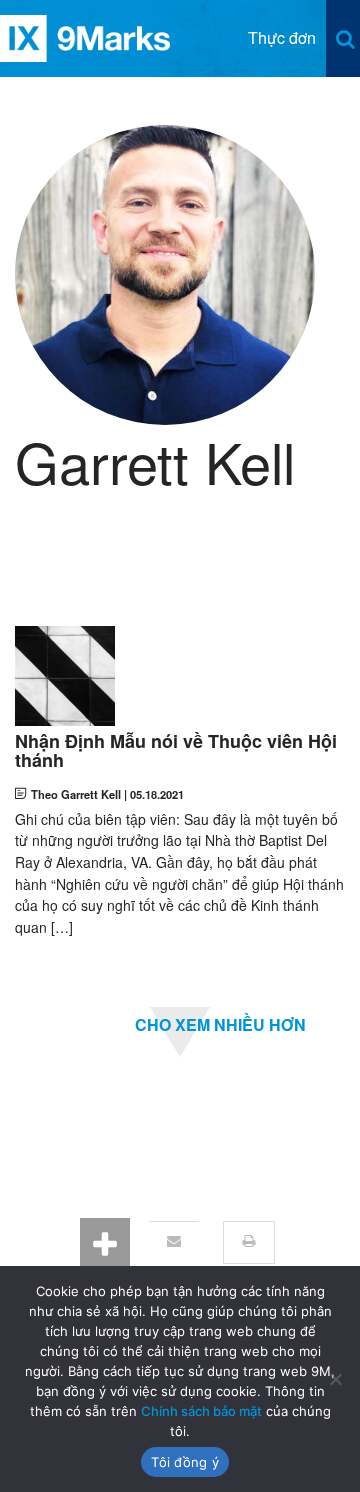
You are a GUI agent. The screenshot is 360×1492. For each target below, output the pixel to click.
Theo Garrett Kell (76, 794)
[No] (335, 1379)
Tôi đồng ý (185, 1462)
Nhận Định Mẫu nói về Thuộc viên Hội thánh (176, 752)
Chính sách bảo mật (201, 1411)
